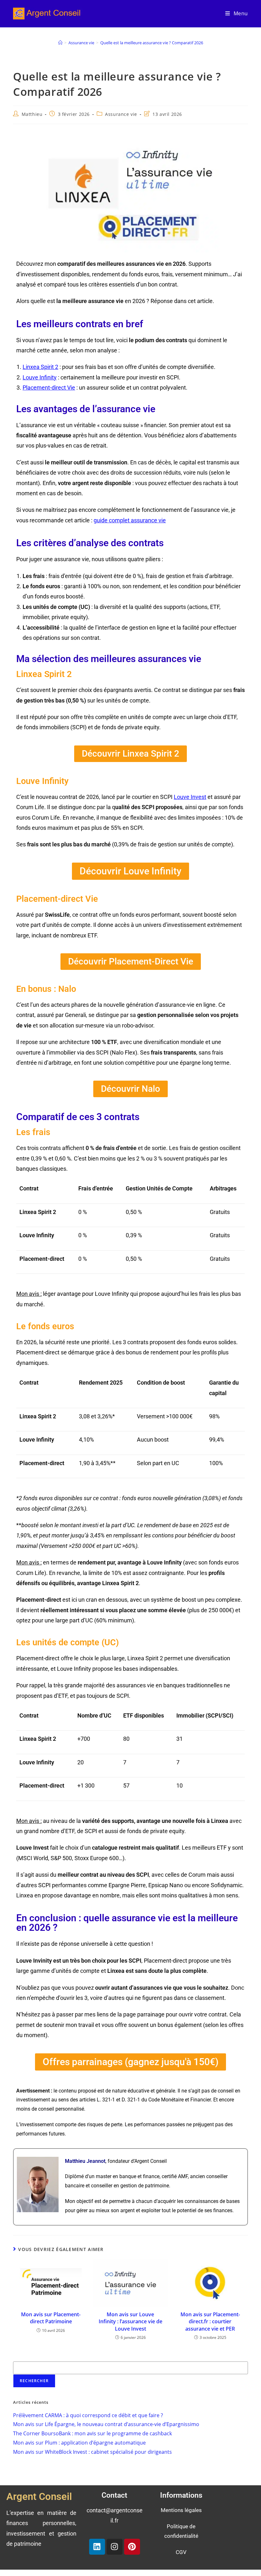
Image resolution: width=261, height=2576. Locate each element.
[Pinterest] (132, 2546)
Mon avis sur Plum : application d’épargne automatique (79, 2443)
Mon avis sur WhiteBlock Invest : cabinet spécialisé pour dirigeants (92, 2452)
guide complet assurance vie (130, 520)
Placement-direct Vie (49, 388)
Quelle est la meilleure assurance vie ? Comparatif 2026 (152, 43)
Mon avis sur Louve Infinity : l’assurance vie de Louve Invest (130, 2322)
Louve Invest (190, 797)
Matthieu (32, 114)
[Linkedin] (97, 2546)
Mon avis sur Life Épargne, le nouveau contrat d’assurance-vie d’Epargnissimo (106, 2424)
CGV (181, 2552)
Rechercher (24, 2357)
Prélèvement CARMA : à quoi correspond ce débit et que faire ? (88, 2415)
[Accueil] (60, 43)
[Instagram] (115, 2546)
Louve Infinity (40, 377)
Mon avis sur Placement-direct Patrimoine (51, 2318)
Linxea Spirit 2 (40, 367)
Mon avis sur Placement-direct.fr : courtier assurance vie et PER (210, 2322)
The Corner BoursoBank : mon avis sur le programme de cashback (92, 2433)
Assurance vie (121, 114)
